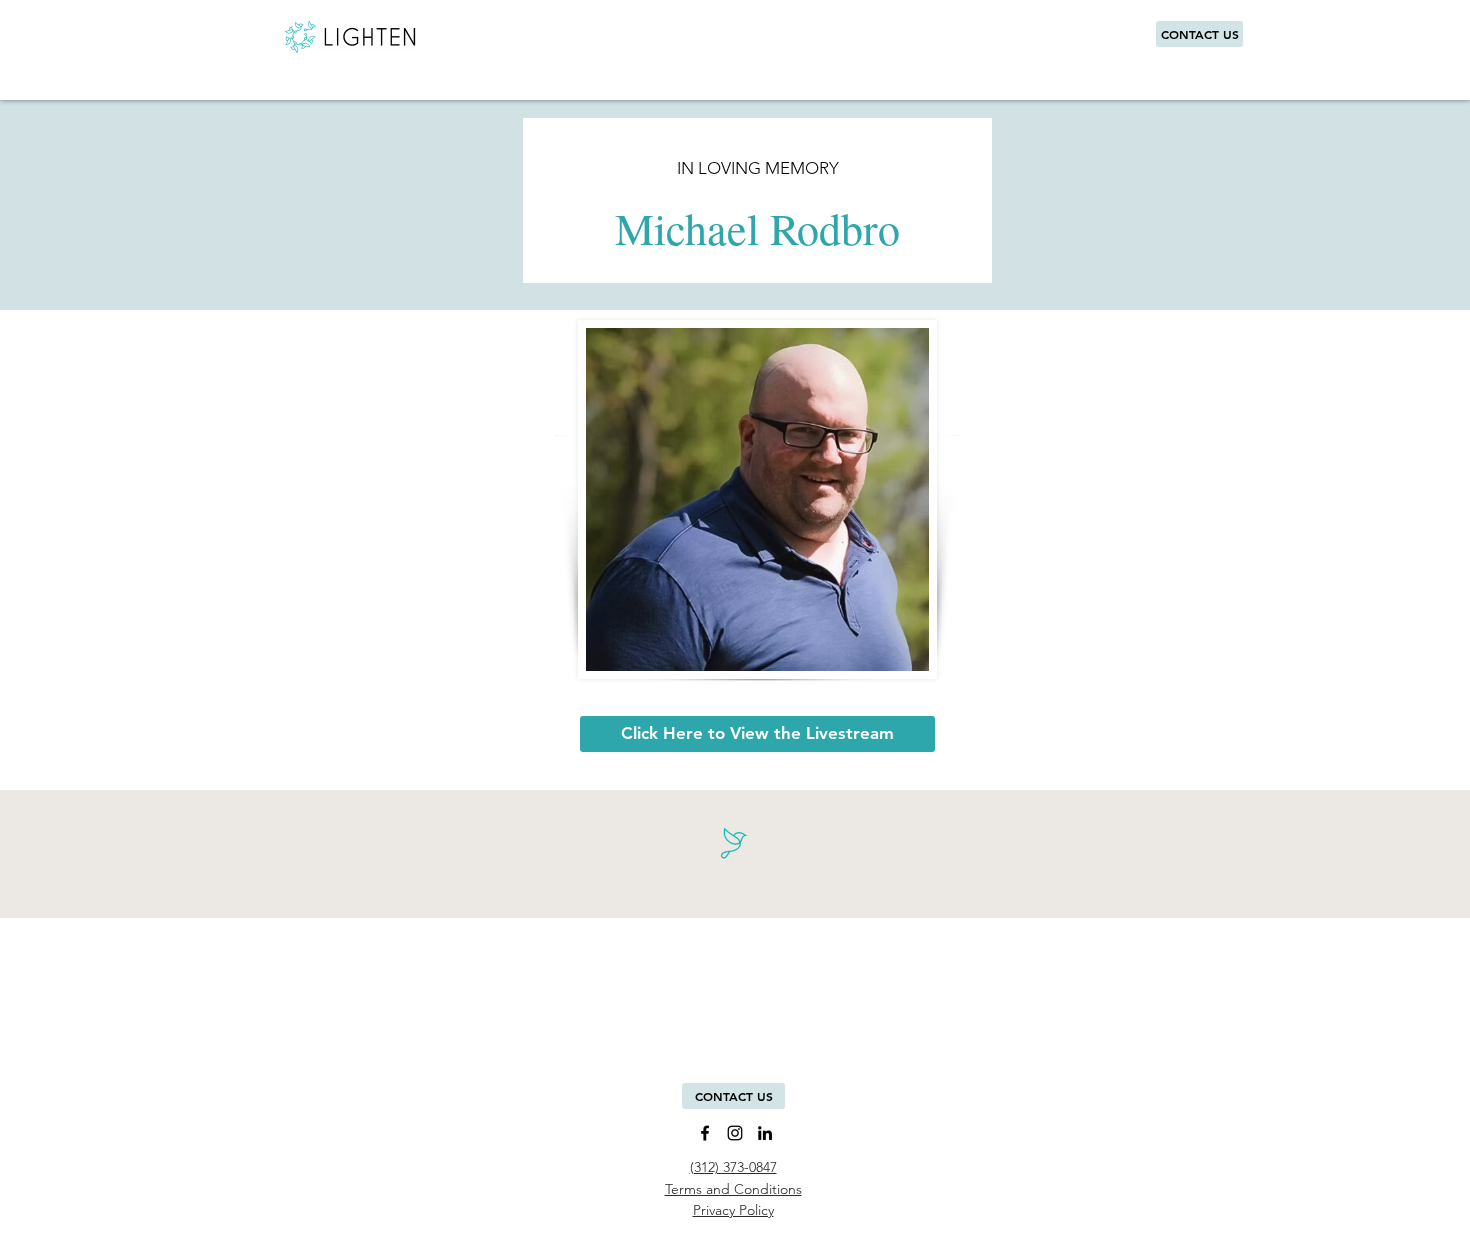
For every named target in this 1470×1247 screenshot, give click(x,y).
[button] (733, 1096)
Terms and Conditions (733, 1189)
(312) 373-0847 (733, 1167)
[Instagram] (735, 1133)
